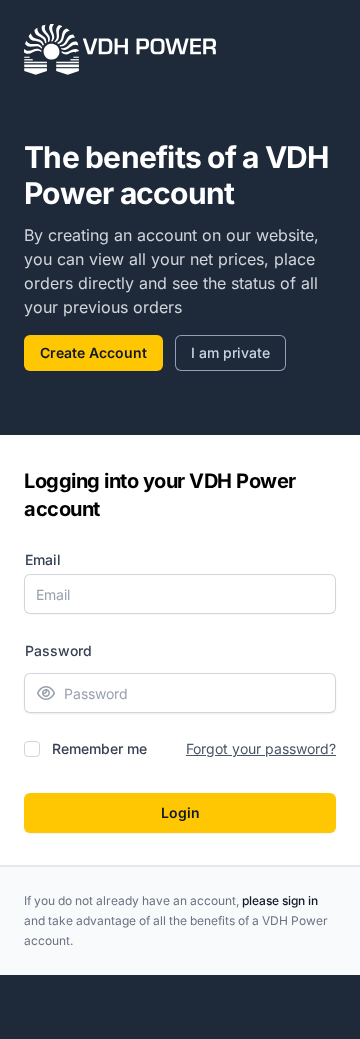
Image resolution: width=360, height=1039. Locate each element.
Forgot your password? (261, 748)
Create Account (93, 352)
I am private (230, 352)
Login (180, 812)
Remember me (99, 748)
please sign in (280, 900)
